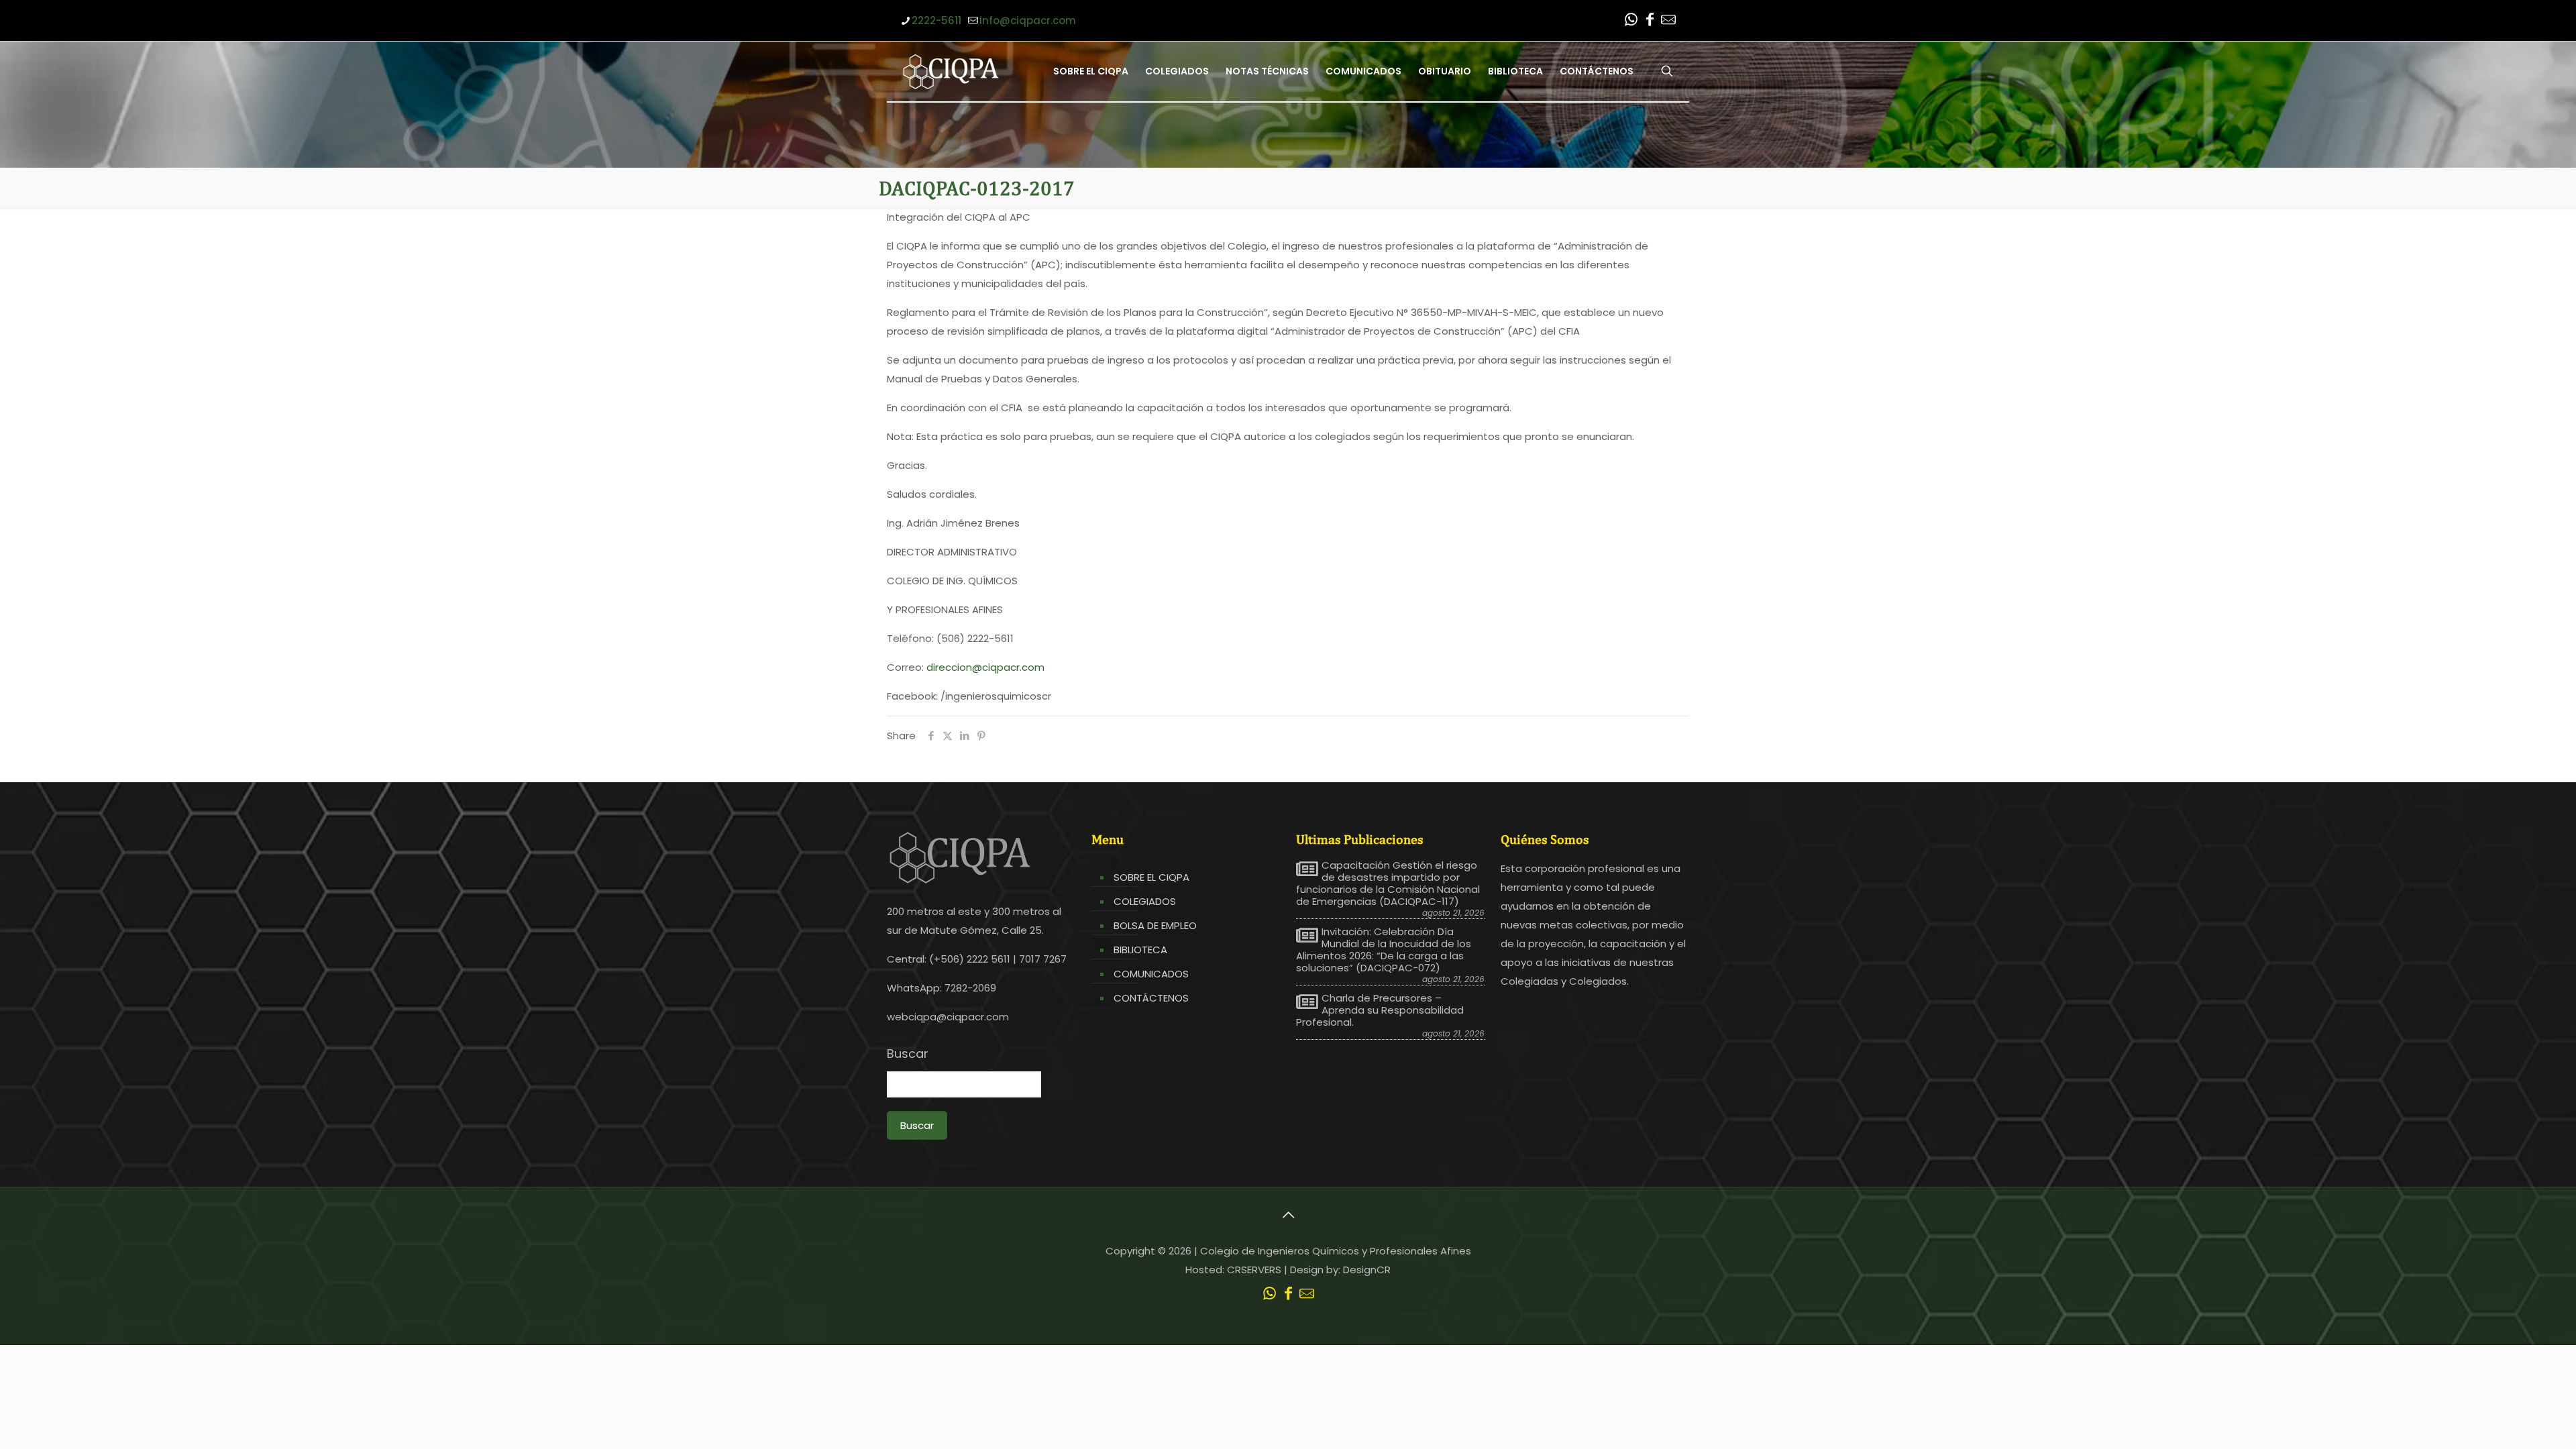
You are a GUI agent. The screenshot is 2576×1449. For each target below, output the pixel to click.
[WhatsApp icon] (1631, 21)
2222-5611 (936, 20)
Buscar (908, 1054)
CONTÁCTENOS (1151, 998)
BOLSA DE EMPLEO (1155, 925)
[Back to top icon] (1288, 1215)
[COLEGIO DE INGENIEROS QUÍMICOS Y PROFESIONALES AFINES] (951, 71)
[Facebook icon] (1650, 21)
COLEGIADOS (1145, 901)
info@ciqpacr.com (1028, 20)
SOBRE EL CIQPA (1151, 877)
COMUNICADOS (1151, 974)
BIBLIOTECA (1140, 950)
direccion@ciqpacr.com (985, 667)
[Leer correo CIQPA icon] (1668, 21)
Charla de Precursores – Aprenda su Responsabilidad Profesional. (1380, 1010)
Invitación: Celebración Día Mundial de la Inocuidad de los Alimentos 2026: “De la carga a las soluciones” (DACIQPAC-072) (1384, 950)
